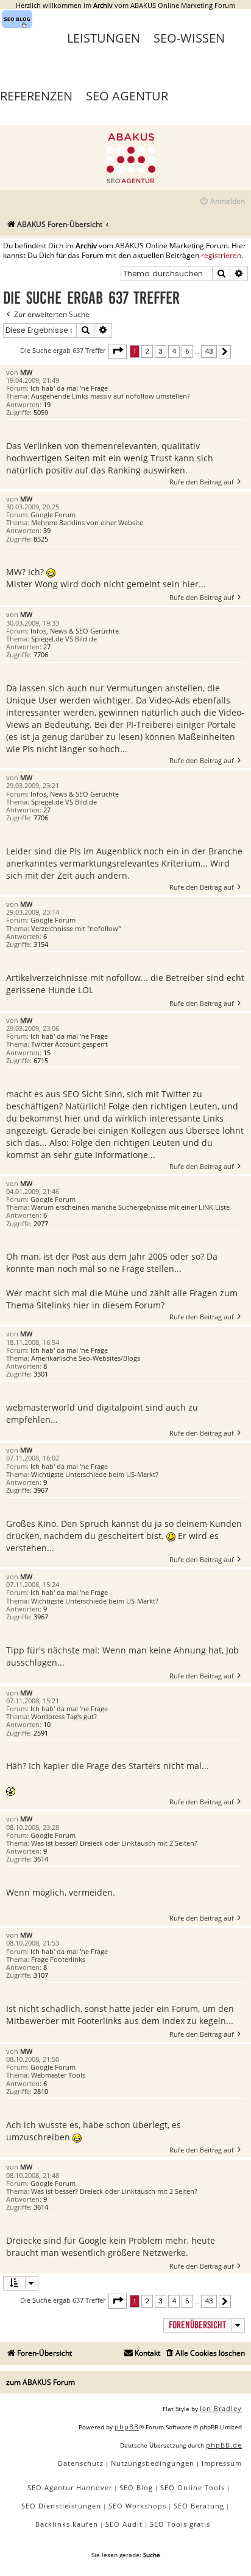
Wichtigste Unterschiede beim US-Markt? (95, 1474)
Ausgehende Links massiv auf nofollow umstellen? (111, 396)
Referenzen (36, 96)
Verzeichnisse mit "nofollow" (76, 928)
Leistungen (104, 38)
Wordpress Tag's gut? (64, 1716)
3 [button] (161, 351)
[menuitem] (222, 202)
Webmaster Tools (58, 2075)
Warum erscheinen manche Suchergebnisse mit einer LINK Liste (130, 1207)
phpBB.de (224, 2445)
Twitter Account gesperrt (69, 1044)
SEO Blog (136, 2487)
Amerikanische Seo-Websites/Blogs (86, 1358)
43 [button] (209, 351)
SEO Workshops (137, 2506)
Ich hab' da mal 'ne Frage (69, 388)
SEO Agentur (127, 96)
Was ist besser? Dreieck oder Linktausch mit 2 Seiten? (114, 1843)
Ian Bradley (221, 2408)
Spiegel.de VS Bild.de (64, 639)
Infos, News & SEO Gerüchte (75, 631)
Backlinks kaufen (67, 2524)
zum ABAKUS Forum (41, 2382)
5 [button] (187, 351)
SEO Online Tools (193, 2487)
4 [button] (174, 351)
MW (26, 372)
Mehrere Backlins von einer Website (87, 522)
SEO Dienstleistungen (61, 2506)
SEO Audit (124, 2524)
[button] (118, 351)
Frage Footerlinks (58, 1959)
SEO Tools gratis (180, 2524)
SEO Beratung (199, 2506)
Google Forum (53, 515)
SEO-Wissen (189, 38)
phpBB (127, 2427)
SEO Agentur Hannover (70, 2487)
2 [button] (147, 351)
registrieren (221, 256)
